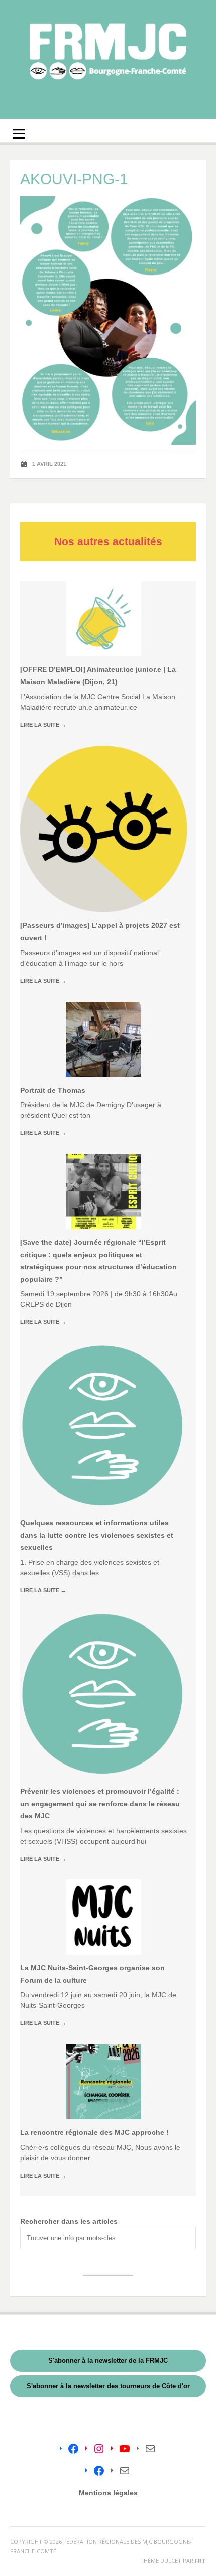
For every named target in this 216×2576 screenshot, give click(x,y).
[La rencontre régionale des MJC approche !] (103, 2082)
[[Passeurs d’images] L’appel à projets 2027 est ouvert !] (104, 829)
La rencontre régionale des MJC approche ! (94, 2132)
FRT (200, 2561)
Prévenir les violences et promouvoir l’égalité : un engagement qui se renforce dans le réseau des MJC (100, 1803)
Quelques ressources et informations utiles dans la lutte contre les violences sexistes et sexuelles (97, 1535)
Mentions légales (108, 2493)
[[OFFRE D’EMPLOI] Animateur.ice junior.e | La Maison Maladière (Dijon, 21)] (103, 619)
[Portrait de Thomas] (103, 1039)
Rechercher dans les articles (69, 2221)
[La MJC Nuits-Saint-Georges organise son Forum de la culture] (103, 1917)
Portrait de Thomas (53, 1090)
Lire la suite (43, 725)
